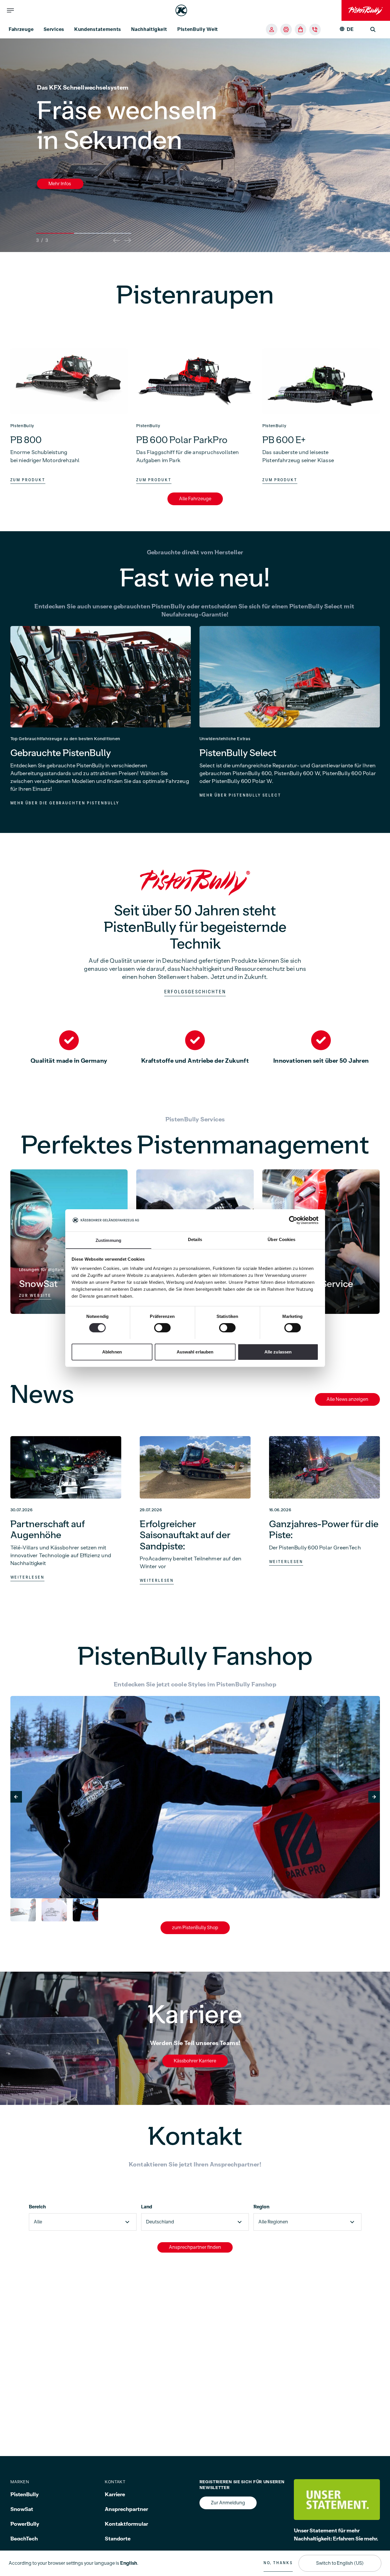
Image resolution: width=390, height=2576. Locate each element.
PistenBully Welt (198, 29)
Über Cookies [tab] (281, 1239)
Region (261, 2207)
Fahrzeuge (21, 29)
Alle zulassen (278, 1352)
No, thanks (278, 2563)
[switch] (162, 1328)
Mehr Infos (60, 184)
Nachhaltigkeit (149, 29)
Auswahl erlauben (195, 1352)
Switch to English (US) (340, 2563)
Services (54, 29)
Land (147, 2207)
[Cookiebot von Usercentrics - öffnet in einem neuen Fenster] (293, 1220)
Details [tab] (195, 1239)
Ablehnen (112, 1352)
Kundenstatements (98, 29)
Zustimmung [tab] (108, 1240)
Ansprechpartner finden (195, 2247)
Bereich (37, 2207)
